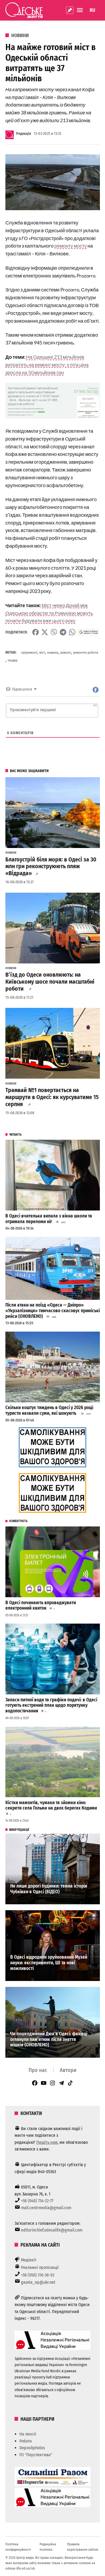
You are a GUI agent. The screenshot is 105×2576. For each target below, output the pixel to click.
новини (53, 652)
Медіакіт (29, 2260)
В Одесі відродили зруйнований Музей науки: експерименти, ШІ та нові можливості (49, 1963)
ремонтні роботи (86, 652)
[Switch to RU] (92, 10)
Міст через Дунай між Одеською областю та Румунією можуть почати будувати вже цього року (49, 613)
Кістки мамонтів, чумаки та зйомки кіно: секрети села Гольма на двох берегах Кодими (51, 1806)
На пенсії (28, 2434)
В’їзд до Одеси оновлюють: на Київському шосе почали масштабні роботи (50, 982)
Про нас (38, 2070)
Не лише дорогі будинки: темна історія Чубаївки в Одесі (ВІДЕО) (49, 1889)
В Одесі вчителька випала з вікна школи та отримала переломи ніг (49, 1219)
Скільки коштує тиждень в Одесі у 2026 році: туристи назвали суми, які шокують (50, 1410)
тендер (13, 660)
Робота (26, 2441)
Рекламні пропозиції (40, 2267)
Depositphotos (32, 2448)
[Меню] (80, 10)
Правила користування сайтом (83, 2547)
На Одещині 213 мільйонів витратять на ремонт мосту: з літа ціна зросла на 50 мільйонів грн (47, 365)
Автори (68, 2070)
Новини (20, 36)
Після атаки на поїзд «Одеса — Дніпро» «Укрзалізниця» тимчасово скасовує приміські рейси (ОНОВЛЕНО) (53, 1311)
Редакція (24, 134)
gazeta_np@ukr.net (38, 2282)
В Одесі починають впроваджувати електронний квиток (41, 1606)
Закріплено (70, 10)
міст (42, 652)
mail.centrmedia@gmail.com (46, 2208)
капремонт (29, 652)
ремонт (66, 652)
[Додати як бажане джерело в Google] (88, 632)
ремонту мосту (71, 246)
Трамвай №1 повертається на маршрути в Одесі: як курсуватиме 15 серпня (52, 1097)
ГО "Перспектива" (36, 2455)
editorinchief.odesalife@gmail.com (52, 2230)
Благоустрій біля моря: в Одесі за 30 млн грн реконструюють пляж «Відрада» (51, 867)
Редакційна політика (48, 2547)
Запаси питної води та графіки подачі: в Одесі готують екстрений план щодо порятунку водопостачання (51, 1705)
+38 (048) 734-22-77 (37, 2201)
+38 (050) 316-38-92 (38, 2275)
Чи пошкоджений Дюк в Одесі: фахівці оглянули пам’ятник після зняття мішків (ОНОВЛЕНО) (49, 2039)
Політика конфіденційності (18, 2547)
